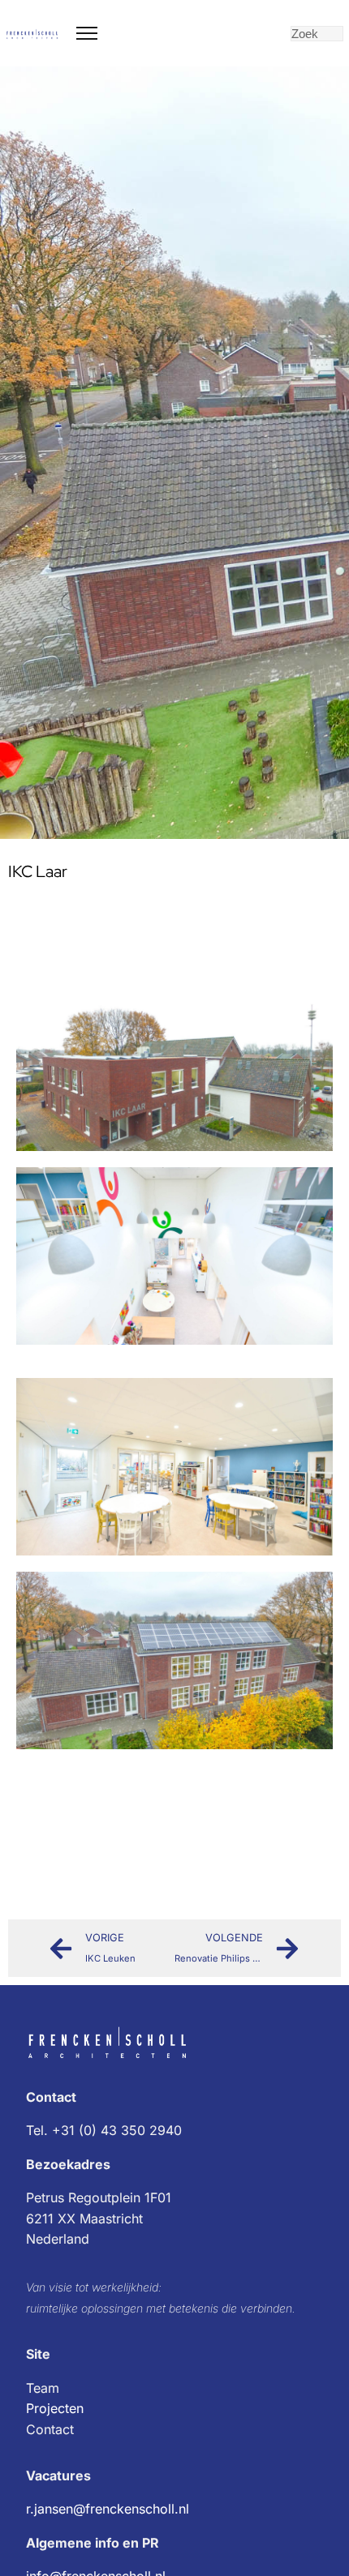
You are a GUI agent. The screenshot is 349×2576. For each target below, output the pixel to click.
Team (43, 2388)
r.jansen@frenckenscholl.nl (108, 2509)
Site (38, 2354)
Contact (50, 2429)
